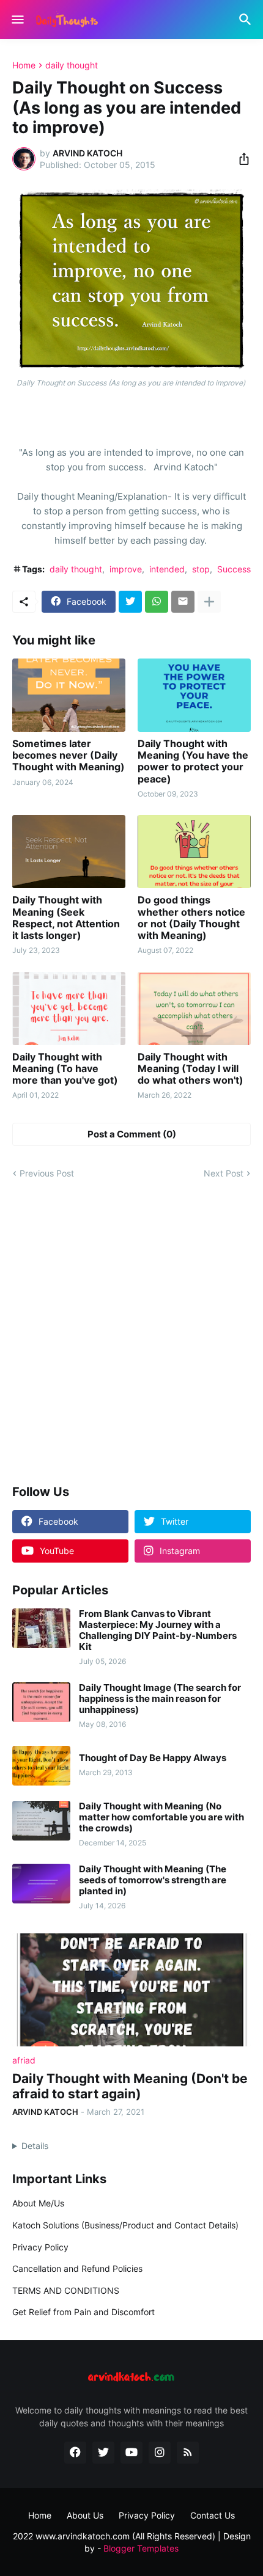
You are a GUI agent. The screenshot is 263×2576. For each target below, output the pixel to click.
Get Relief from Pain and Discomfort (83, 2312)
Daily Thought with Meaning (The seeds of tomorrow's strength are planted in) (153, 1880)
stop (201, 569)
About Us (85, 2515)
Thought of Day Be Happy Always (153, 1758)
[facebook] (75, 2453)
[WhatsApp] (157, 602)
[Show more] (209, 602)
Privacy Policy (40, 2247)
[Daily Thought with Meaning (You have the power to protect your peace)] (194, 695)
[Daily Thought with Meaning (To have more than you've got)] (69, 1009)
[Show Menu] (17, 20)
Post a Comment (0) (132, 1134)
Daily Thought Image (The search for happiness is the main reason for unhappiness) (160, 1699)
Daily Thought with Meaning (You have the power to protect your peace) (193, 761)
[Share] (240, 159)
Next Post (224, 1173)
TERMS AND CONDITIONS (66, 2290)
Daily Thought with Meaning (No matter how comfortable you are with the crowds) (161, 1817)
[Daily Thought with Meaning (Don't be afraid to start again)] (131, 1990)
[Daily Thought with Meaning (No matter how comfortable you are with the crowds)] (41, 1821)
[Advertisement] (131, 1333)
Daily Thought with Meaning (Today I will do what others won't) (191, 1069)
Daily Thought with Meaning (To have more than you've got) (65, 1069)
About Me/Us (38, 2203)
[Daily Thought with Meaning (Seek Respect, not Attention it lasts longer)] (69, 852)
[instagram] (160, 2453)
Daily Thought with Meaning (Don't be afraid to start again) (130, 2086)
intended (167, 569)
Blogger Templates (141, 2548)
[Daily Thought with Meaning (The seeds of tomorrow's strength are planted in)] (41, 1884)
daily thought (72, 65)
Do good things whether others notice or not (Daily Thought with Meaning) (191, 918)
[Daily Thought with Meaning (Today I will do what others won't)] (194, 1009)
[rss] (188, 2453)
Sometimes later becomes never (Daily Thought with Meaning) (69, 755)
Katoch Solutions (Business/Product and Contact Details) (125, 2225)
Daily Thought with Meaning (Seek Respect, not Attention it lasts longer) (66, 918)
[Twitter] (130, 602)
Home (24, 65)
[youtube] (131, 2453)
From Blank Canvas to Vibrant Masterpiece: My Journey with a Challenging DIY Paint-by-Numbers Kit (158, 1630)
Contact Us (213, 2515)
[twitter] (103, 2453)
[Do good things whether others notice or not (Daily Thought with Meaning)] (194, 852)
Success (234, 569)
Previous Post (47, 1173)
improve (126, 569)
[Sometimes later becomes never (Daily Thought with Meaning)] (69, 695)
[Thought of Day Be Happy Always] (41, 1766)
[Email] (183, 602)
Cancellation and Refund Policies (77, 2268)
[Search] (247, 20)
